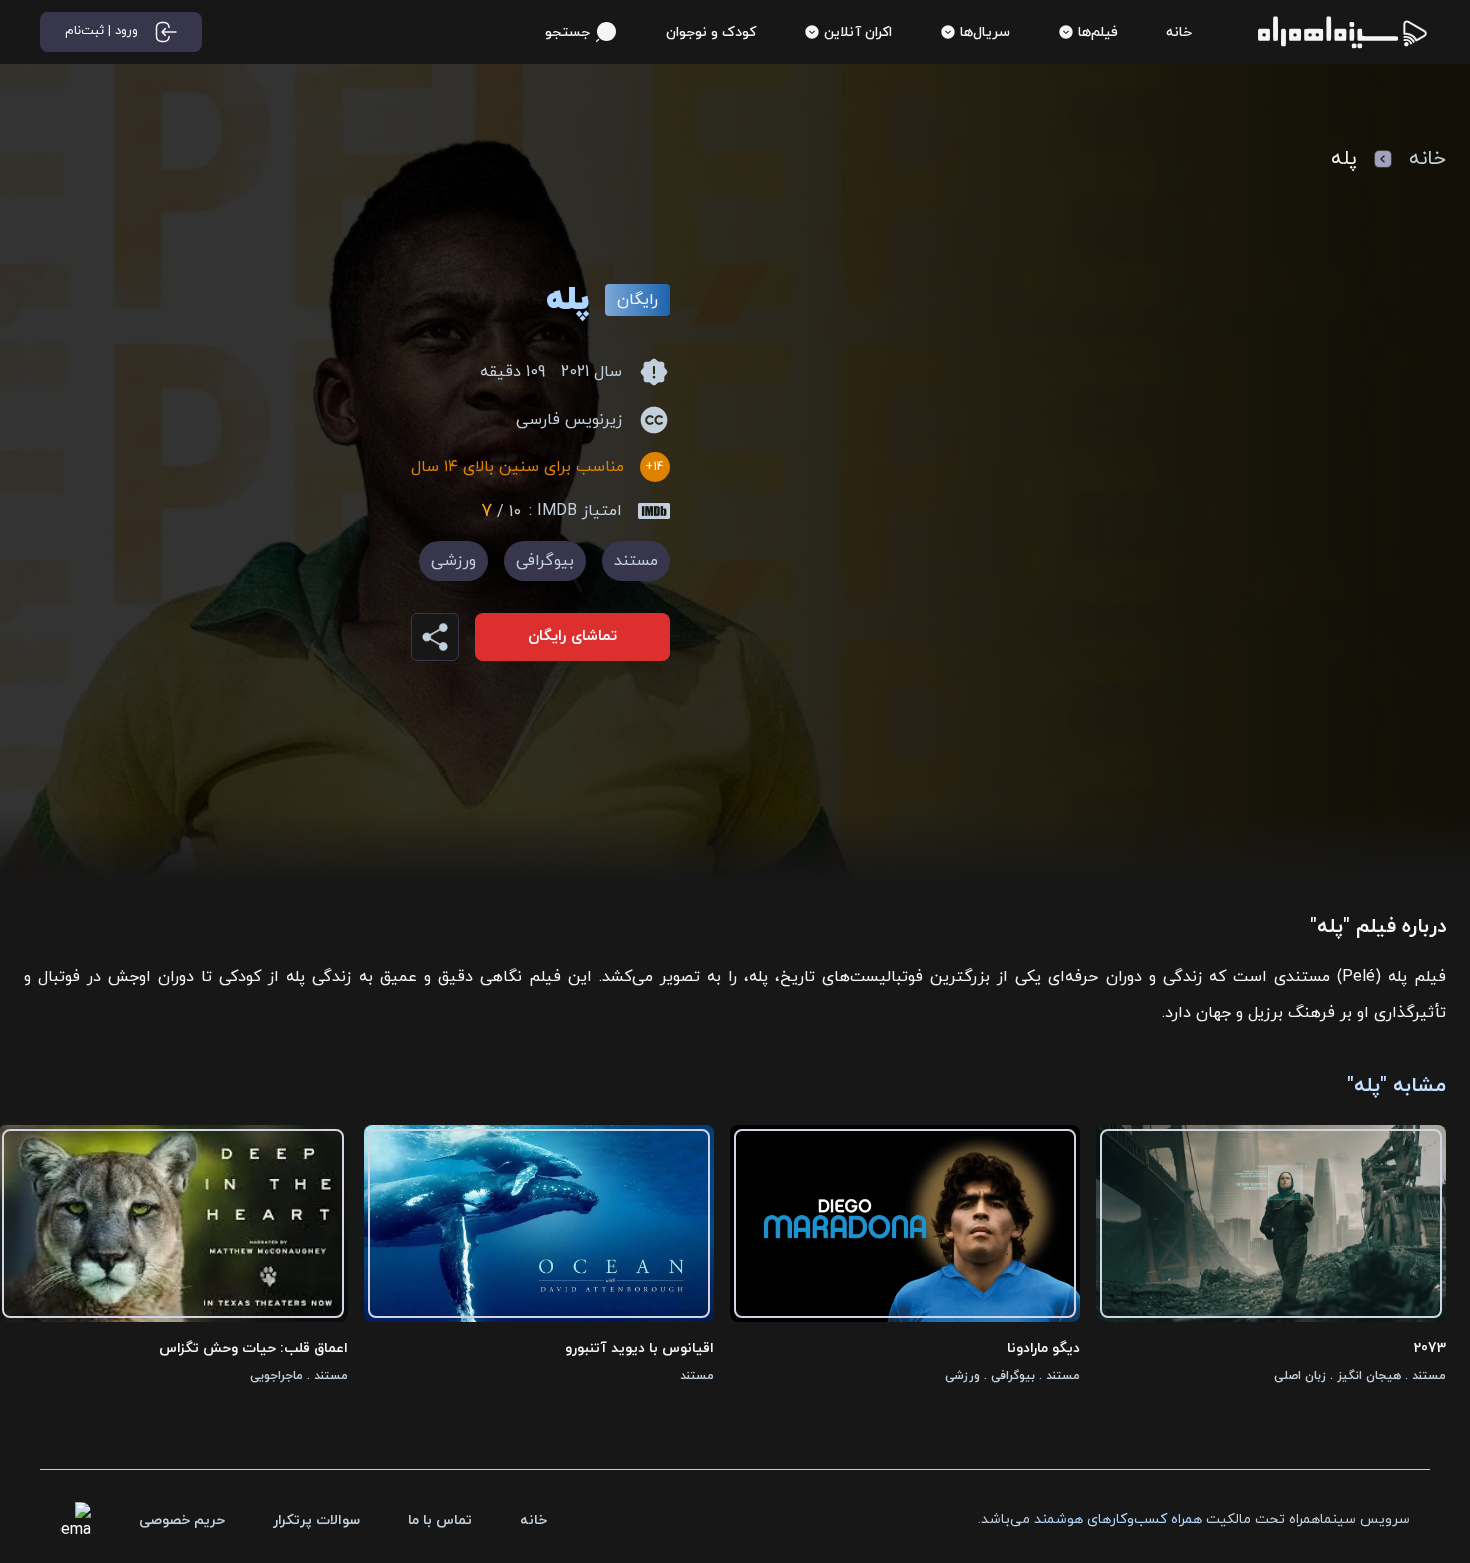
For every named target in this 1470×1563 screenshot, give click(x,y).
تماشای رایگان (572, 636)
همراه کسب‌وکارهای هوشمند (1118, 1519)
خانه (1427, 159)
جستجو (567, 32)
